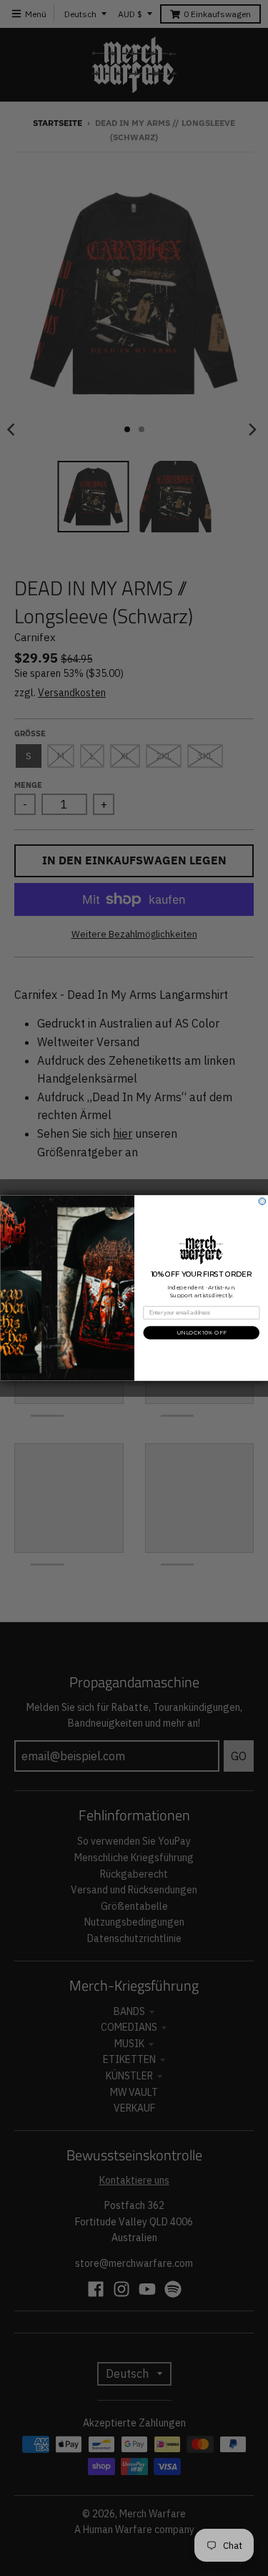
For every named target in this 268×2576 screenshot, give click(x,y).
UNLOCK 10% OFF (201, 1333)
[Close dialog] (262, 1201)
